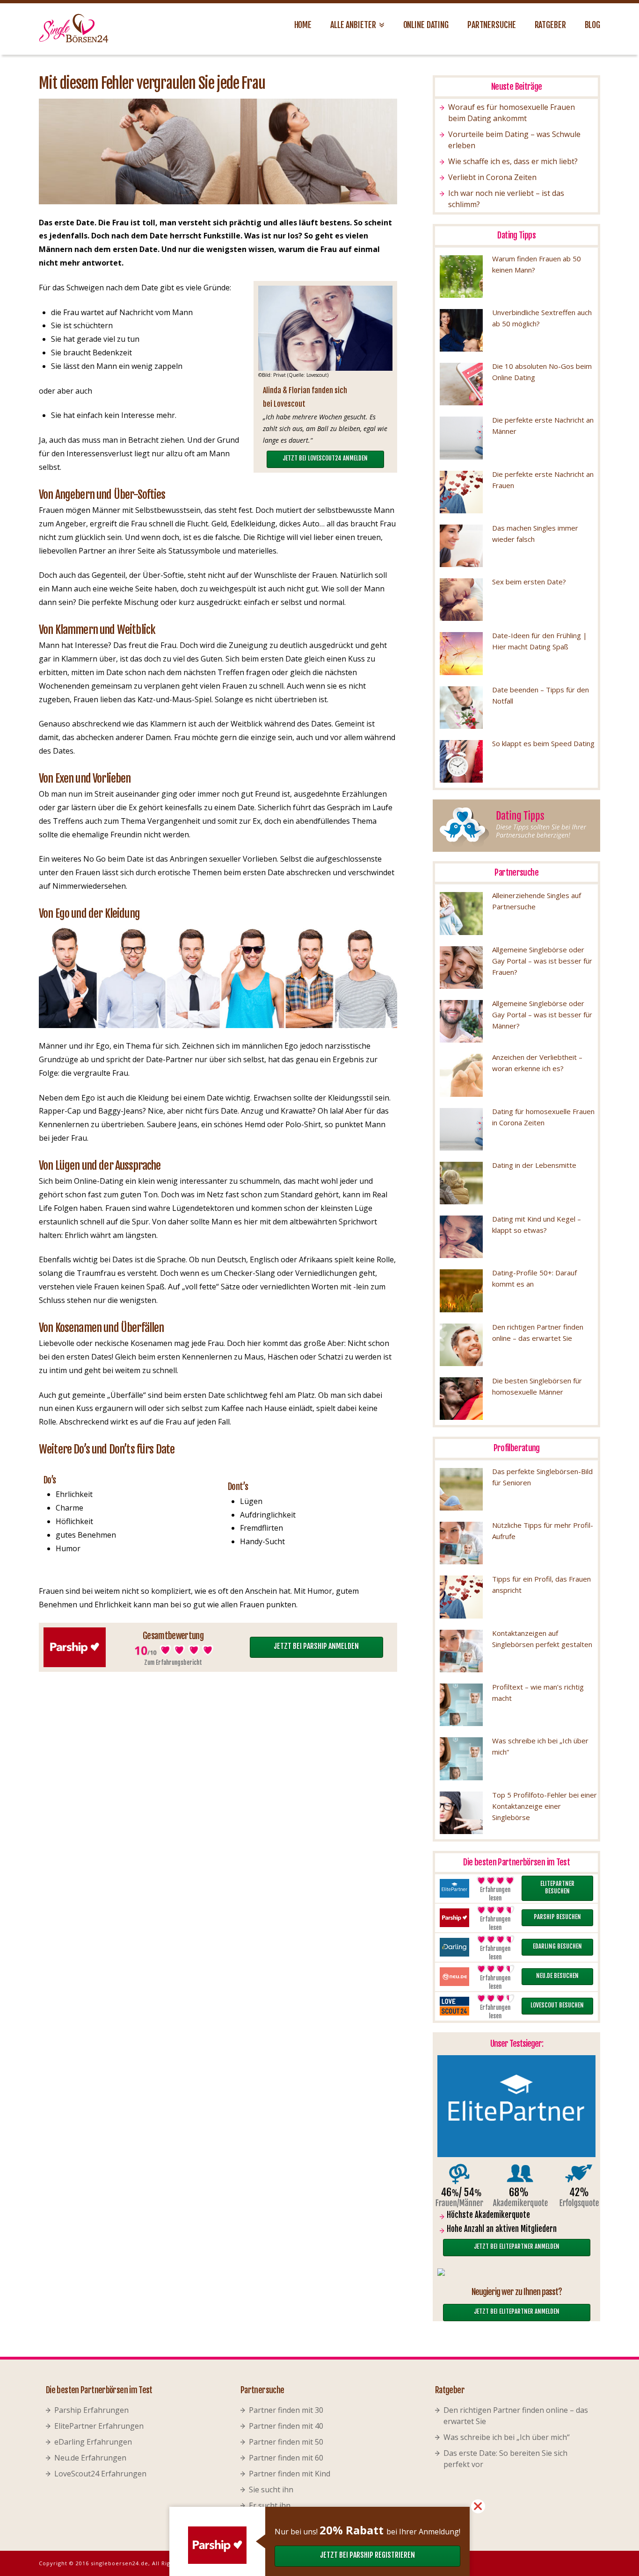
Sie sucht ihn (271, 2490)
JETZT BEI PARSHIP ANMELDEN (316, 1646)
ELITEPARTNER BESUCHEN (557, 1888)
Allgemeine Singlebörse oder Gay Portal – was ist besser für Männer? (542, 1015)
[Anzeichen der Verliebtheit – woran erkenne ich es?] (461, 1075)
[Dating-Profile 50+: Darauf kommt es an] (461, 1291)
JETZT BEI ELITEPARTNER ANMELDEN (517, 2246)
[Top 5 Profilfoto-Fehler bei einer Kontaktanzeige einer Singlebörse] (461, 1813)
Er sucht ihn (270, 2505)
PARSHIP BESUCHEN (557, 1917)
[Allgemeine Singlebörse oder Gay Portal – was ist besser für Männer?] (461, 1021)
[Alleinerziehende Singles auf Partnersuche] (461, 913)
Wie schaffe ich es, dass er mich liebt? (513, 161)
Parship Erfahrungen (91, 2410)
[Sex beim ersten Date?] (461, 600)
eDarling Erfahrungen (93, 2442)
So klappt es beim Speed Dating (543, 743)
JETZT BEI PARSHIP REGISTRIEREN (367, 2555)
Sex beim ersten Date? (529, 582)
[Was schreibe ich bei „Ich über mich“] (461, 1759)
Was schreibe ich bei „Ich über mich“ (507, 2437)
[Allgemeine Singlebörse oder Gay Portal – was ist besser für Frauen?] (461, 968)
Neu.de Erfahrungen (90, 2458)
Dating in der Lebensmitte (534, 1165)
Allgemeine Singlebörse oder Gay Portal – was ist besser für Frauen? (542, 961)
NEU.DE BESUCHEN (557, 1976)
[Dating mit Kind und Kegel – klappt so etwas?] (461, 1237)
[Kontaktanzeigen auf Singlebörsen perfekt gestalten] (461, 1651)
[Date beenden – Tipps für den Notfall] (461, 708)
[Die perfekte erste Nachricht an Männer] (461, 438)
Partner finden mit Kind (290, 2474)
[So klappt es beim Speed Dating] (461, 761)
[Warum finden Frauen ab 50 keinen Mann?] (461, 277)
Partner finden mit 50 (286, 2442)
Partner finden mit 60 (286, 2458)
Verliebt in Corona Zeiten (492, 177)
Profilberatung (517, 1448)
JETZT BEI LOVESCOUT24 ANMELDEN (325, 458)
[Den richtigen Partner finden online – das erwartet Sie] (461, 1345)
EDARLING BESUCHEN (557, 1946)
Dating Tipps (516, 235)
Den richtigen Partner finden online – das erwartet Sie (516, 2416)
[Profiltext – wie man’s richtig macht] (461, 1705)
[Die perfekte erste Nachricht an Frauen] (461, 492)
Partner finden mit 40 (286, 2426)
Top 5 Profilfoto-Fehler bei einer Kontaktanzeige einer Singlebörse (545, 1806)
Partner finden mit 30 (286, 2410)
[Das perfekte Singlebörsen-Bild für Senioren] (461, 1489)
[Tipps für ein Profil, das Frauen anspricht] (461, 1597)
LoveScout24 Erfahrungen (100, 2474)
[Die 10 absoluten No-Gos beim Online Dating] (461, 384)
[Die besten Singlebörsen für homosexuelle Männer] (461, 1399)
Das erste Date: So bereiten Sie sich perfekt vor (505, 2459)
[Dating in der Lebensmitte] (461, 1183)
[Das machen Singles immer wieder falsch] (461, 546)
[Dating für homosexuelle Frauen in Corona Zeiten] (461, 1129)
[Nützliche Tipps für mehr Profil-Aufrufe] (461, 1543)
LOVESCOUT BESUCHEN (557, 2005)
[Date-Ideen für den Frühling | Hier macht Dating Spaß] (461, 653)
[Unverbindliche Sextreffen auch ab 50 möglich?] (461, 330)
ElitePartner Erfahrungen (99, 2426)
